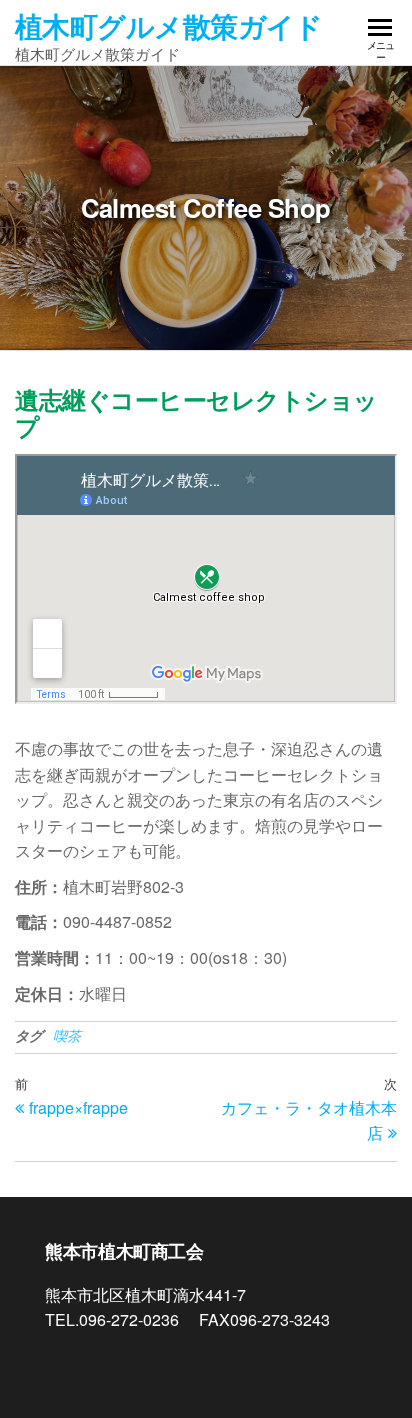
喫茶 (67, 1035)
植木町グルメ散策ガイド (169, 25)
